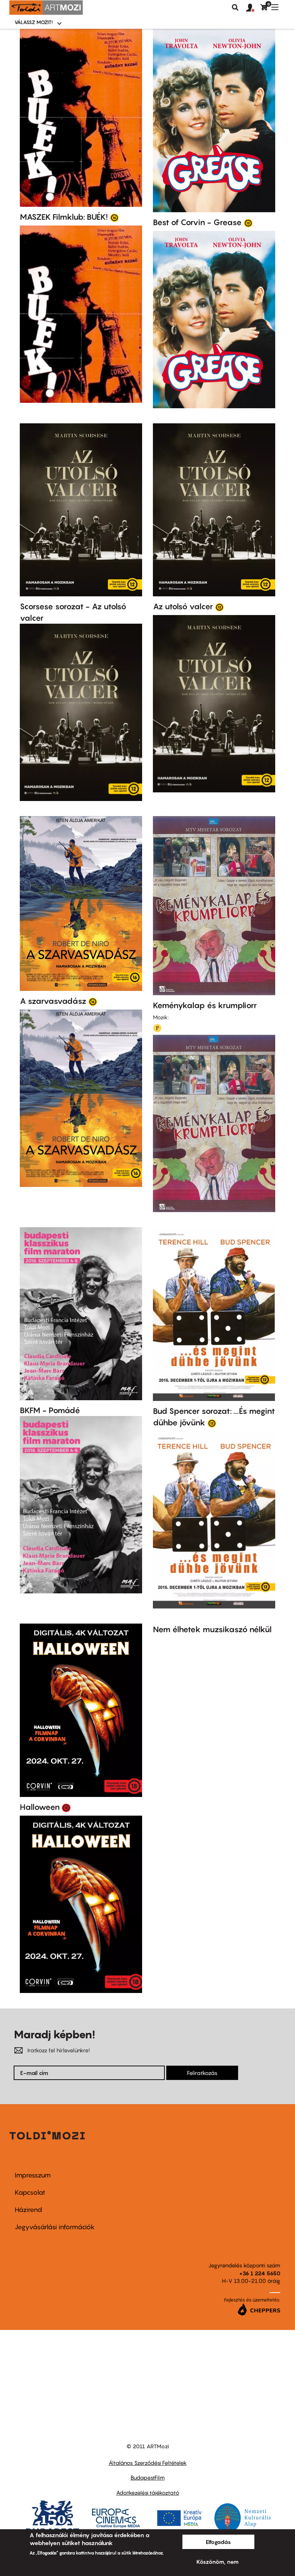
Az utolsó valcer (183, 606)
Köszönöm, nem (217, 2562)
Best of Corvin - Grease (197, 222)
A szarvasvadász (53, 1001)
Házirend (28, 2210)
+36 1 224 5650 (260, 2273)
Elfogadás (218, 2542)
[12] (248, 223)
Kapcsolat (30, 2192)
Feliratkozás (202, 2073)
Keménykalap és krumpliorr (205, 1005)
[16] (114, 217)
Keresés (235, 8)
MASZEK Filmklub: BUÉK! (64, 217)
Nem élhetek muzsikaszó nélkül (212, 1629)
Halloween (40, 1807)
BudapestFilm (148, 2477)
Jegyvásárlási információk (55, 2227)
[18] (66, 1807)
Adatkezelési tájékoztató (148, 2493)
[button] (253, 8)
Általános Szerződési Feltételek (148, 2463)
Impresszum (33, 2175)
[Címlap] (46, 8)
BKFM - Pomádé (50, 1410)
